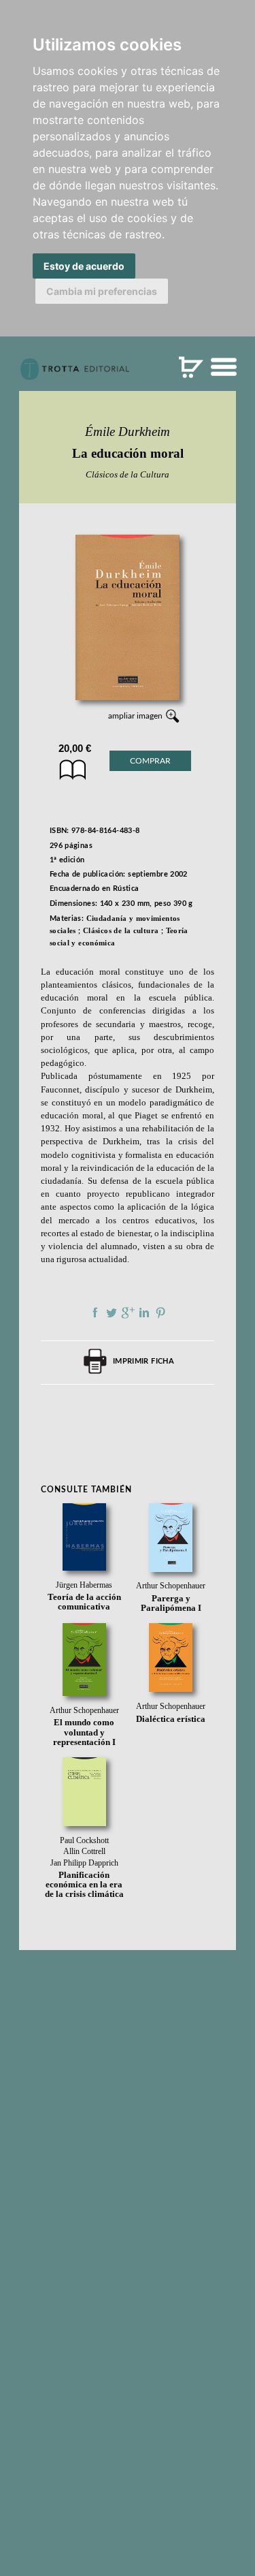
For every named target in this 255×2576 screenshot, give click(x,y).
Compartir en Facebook (95, 1313)
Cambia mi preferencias (102, 291)
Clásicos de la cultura (121, 930)
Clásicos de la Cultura (128, 474)
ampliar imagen (135, 716)
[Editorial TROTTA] (75, 375)
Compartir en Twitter (112, 1313)
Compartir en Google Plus (128, 1313)
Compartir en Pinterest (160, 1313)
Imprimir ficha (143, 1361)
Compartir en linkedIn (144, 1313)
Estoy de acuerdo (84, 266)
